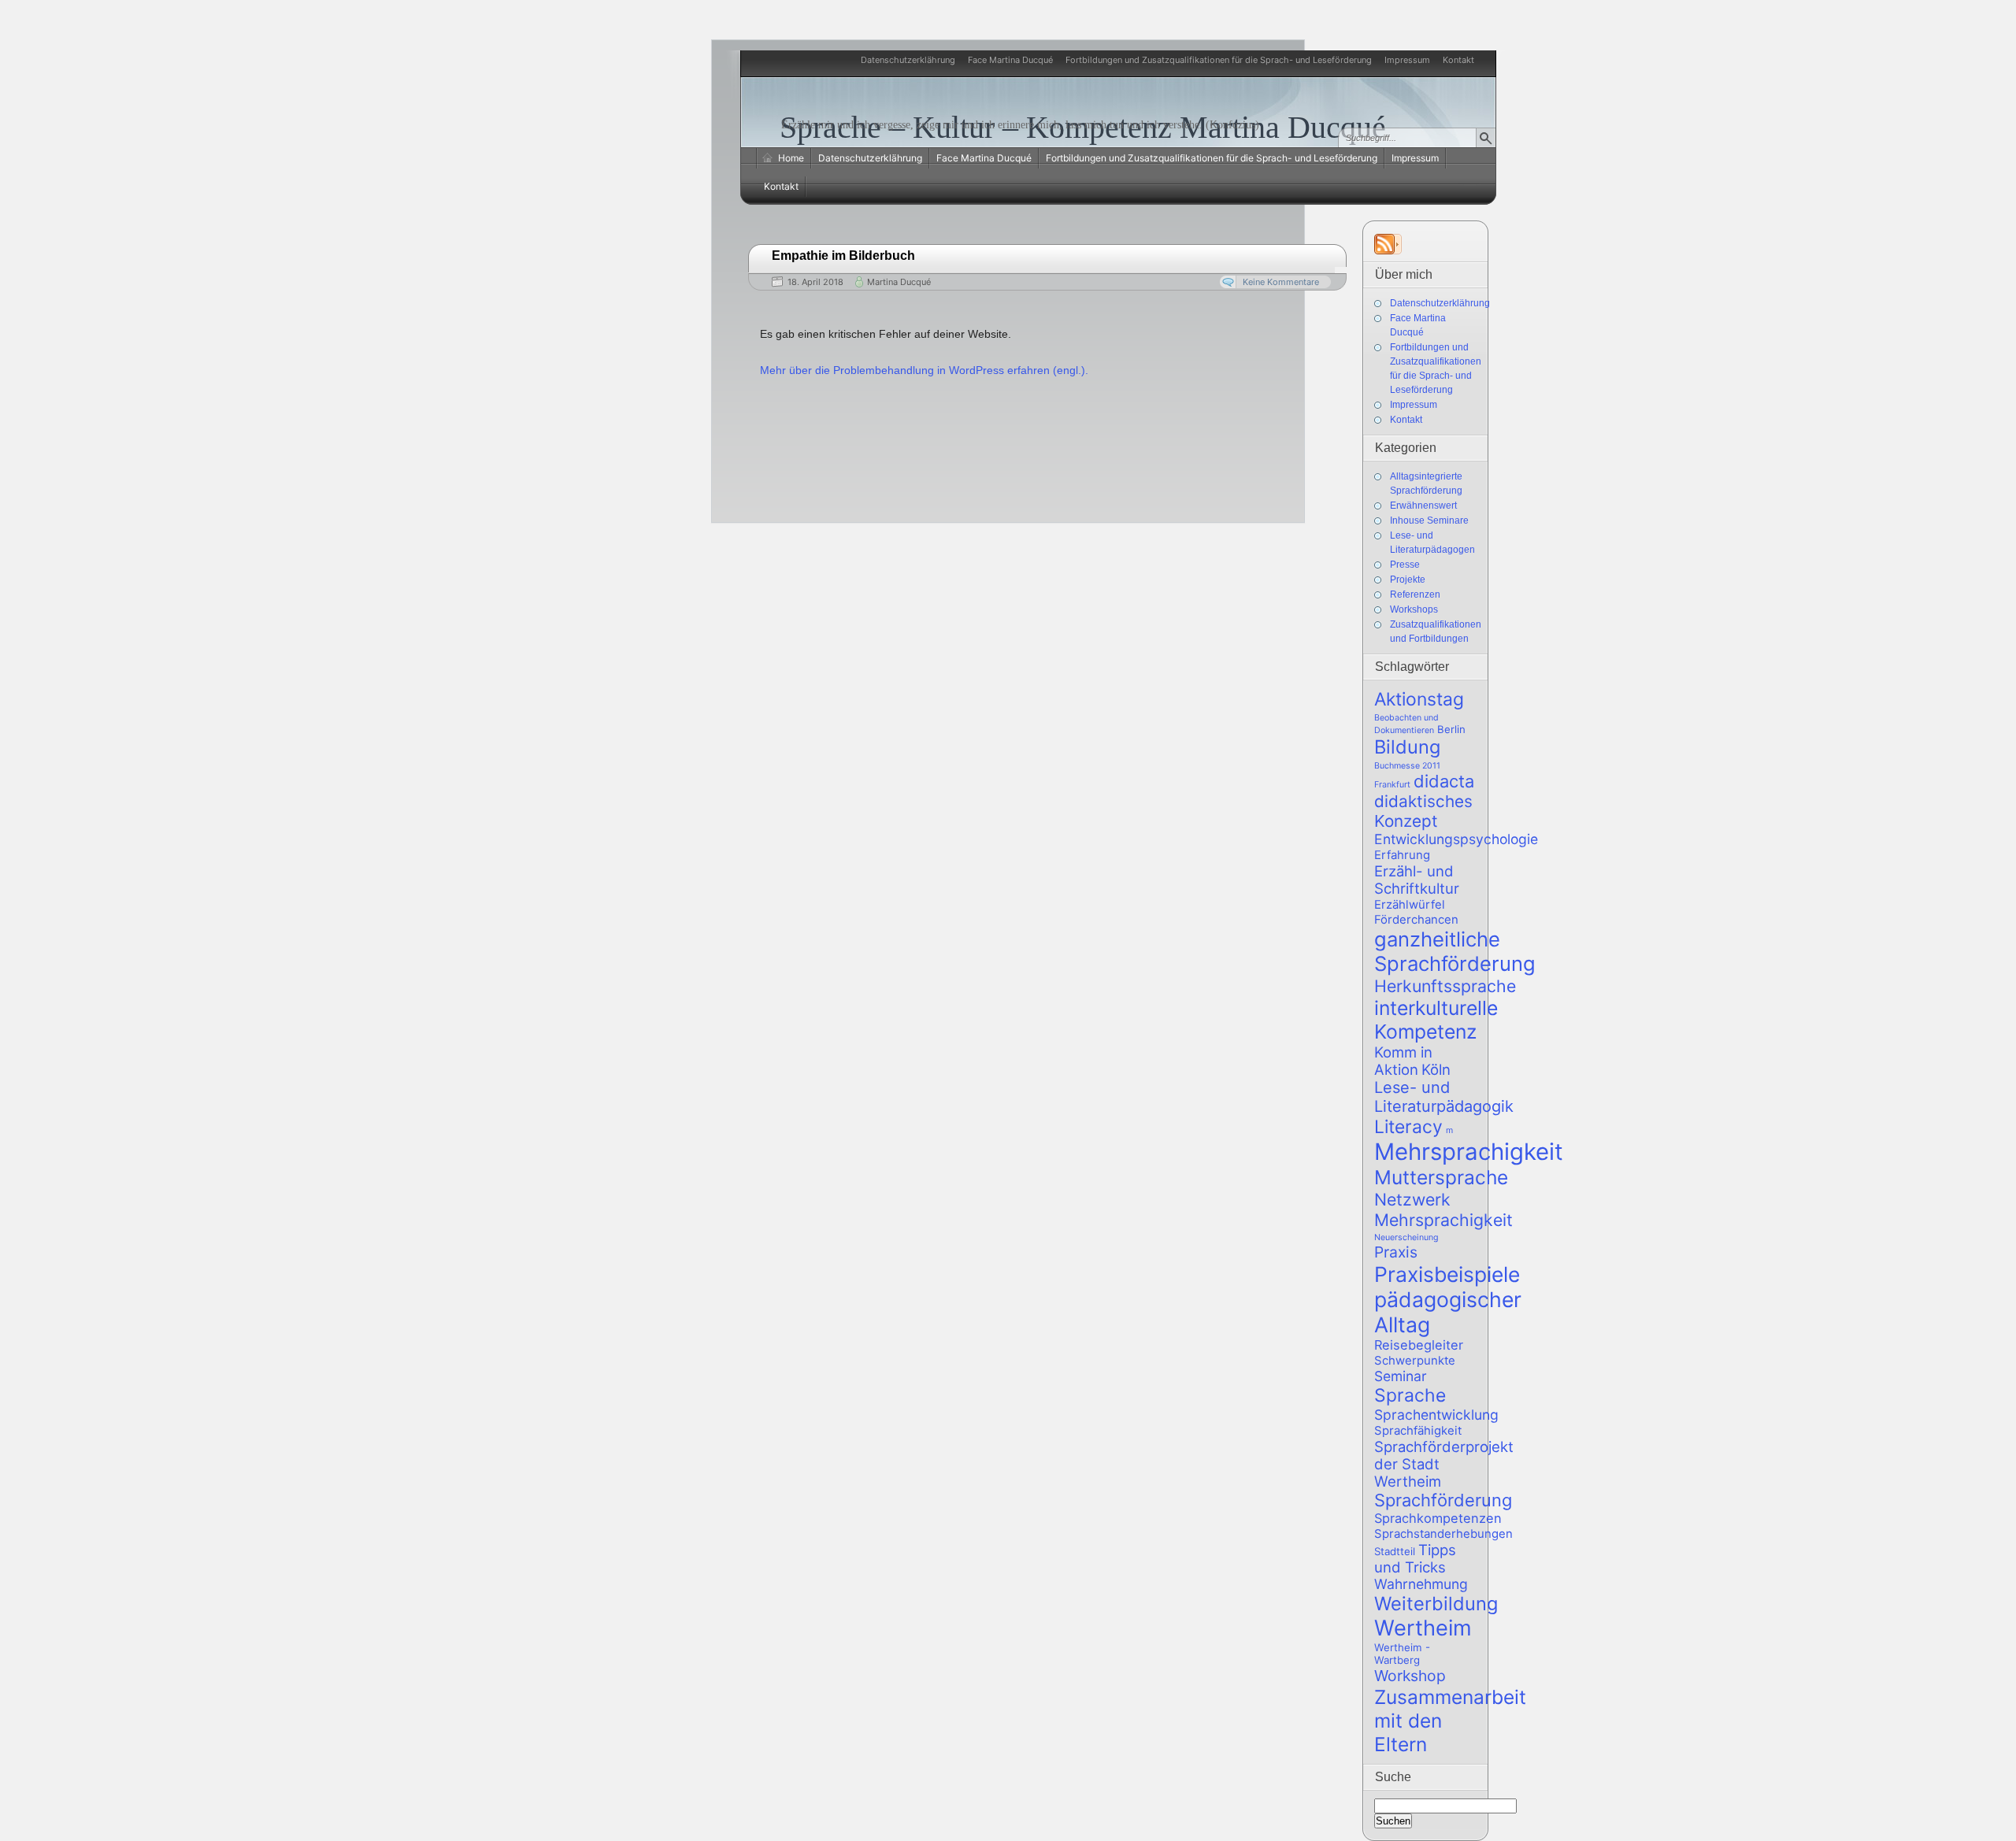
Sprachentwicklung (1436, 1415)
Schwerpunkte (1415, 1360)
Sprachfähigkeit (1418, 1430)
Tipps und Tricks (1415, 1558)
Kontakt (1458, 60)
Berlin (1451, 729)
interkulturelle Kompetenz (1436, 1020)
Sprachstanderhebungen (1443, 1534)
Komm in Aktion (1403, 1061)
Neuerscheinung (1406, 1237)
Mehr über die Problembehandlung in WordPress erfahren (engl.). (924, 370)
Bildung (1407, 747)
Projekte (1408, 580)
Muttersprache (1441, 1177)
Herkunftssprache (1445, 986)
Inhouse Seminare (1429, 520)
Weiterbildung (1436, 1604)
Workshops (1414, 609)
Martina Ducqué (899, 282)
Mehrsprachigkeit (1469, 1152)
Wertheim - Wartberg (1402, 1654)
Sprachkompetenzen (1438, 1518)
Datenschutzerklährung (908, 60)
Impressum (1407, 60)
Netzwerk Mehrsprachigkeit (1443, 1209)
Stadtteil (1395, 1551)
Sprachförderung (1443, 1500)
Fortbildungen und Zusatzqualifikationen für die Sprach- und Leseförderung (1219, 60)
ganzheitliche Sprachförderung (1455, 951)
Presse (1405, 565)
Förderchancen (1416, 919)
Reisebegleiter (1419, 1345)
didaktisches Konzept (1423, 811)
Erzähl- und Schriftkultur (1417, 880)
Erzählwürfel (1410, 904)
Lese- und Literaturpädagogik (1444, 1097)
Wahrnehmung (1421, 1584)
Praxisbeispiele (1447, 1274)
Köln (1436, 1069)
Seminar (1401, 1376)
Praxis (1396, 1252)
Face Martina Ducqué (1010, 60)
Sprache (1410, 1395)
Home (791, 158)
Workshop (1410, 1676)
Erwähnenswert (1423, 506)
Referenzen (1415, 595)
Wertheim (1423, 1628)
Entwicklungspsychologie (1456, 839)
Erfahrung (1402, 855)
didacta (1444, 781)
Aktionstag (1419, 699)
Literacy (1408, 1127)
